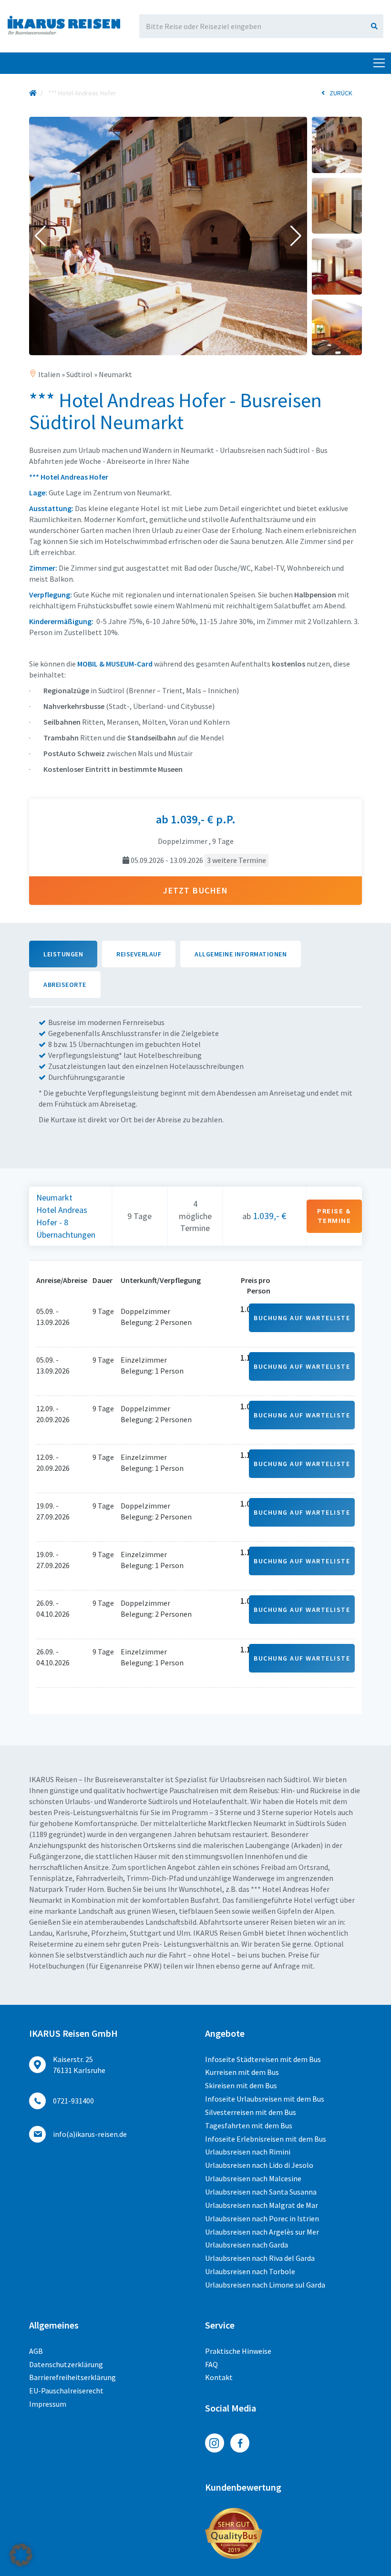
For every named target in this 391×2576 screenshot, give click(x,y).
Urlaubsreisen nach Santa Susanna (261, 2192)
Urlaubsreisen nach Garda (247, 2245)
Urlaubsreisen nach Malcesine (253, 2178)
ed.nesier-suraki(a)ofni (90, 2134)
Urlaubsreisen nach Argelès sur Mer (262, 2232)
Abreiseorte (65, 985)
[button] (40, 236)
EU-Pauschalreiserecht (66, 2391)
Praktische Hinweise (238, 2351)
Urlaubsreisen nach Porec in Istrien (262, 2218)
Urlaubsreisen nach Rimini (248, 2152)
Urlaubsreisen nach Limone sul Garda (265, 2285)
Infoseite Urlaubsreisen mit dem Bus (265, 2099)
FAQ (211, 2364)
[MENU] (379, 63)
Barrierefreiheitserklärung (72, 2377)
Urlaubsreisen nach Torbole (250, 2271)
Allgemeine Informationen (241, 954)
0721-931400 (73, 2101)
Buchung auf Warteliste (302, 1318)
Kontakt (219, 2377)
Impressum (48, 2404)
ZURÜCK (341, 93)
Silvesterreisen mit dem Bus (251, 2112)
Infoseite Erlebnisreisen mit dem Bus (266, 2139)
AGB (36, 2351)
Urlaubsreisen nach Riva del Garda (260, 2258)
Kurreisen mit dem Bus (242, 2072)
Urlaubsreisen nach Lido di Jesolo (259, 2165)
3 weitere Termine (237, 860)
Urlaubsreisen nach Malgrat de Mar (262, 2205)
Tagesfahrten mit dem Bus (249, 2125)
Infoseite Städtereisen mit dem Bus (263, 2059)
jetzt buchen (195, 890)
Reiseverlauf (139, 954)
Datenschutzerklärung (66, 2364)
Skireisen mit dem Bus (241, 2085)
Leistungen (63, 954)
